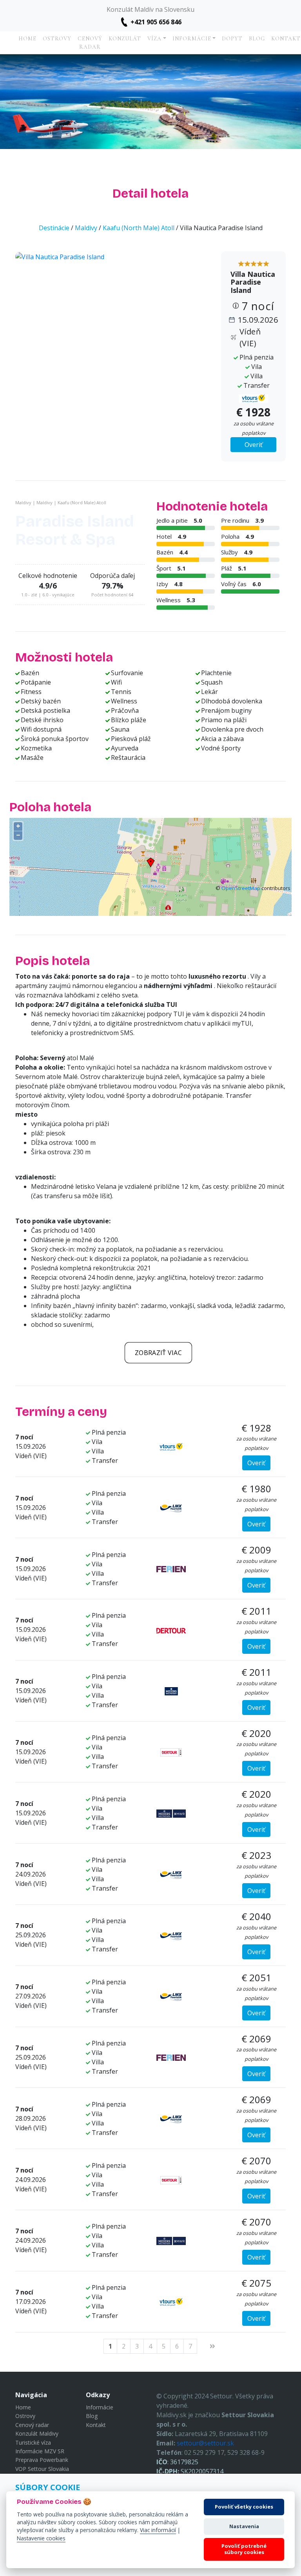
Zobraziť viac (158, 1353)
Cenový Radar (90, 43)
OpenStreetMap (241, 888)
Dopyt (232, 39)
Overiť (254, 445)
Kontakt (96, 2425)
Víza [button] (154, 39)
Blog (257, 39)
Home (27, 39)
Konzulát (125, 39)
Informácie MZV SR (40, 2451)
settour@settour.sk (205, 2443)
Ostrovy (57, 39)
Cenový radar (32, 2425)
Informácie (100, 2407)
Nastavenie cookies (41, 2538)
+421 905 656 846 (156, 22)
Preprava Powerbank (42, 2460)
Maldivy (86, 228)
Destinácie (54, 228)
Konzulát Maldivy (37, 2433)
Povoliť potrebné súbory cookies (244, 2549)
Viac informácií (158, 2530)
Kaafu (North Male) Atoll (139, 228)
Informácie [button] (192, 39)
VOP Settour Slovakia (42, 2469)
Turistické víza (33, 2442)
